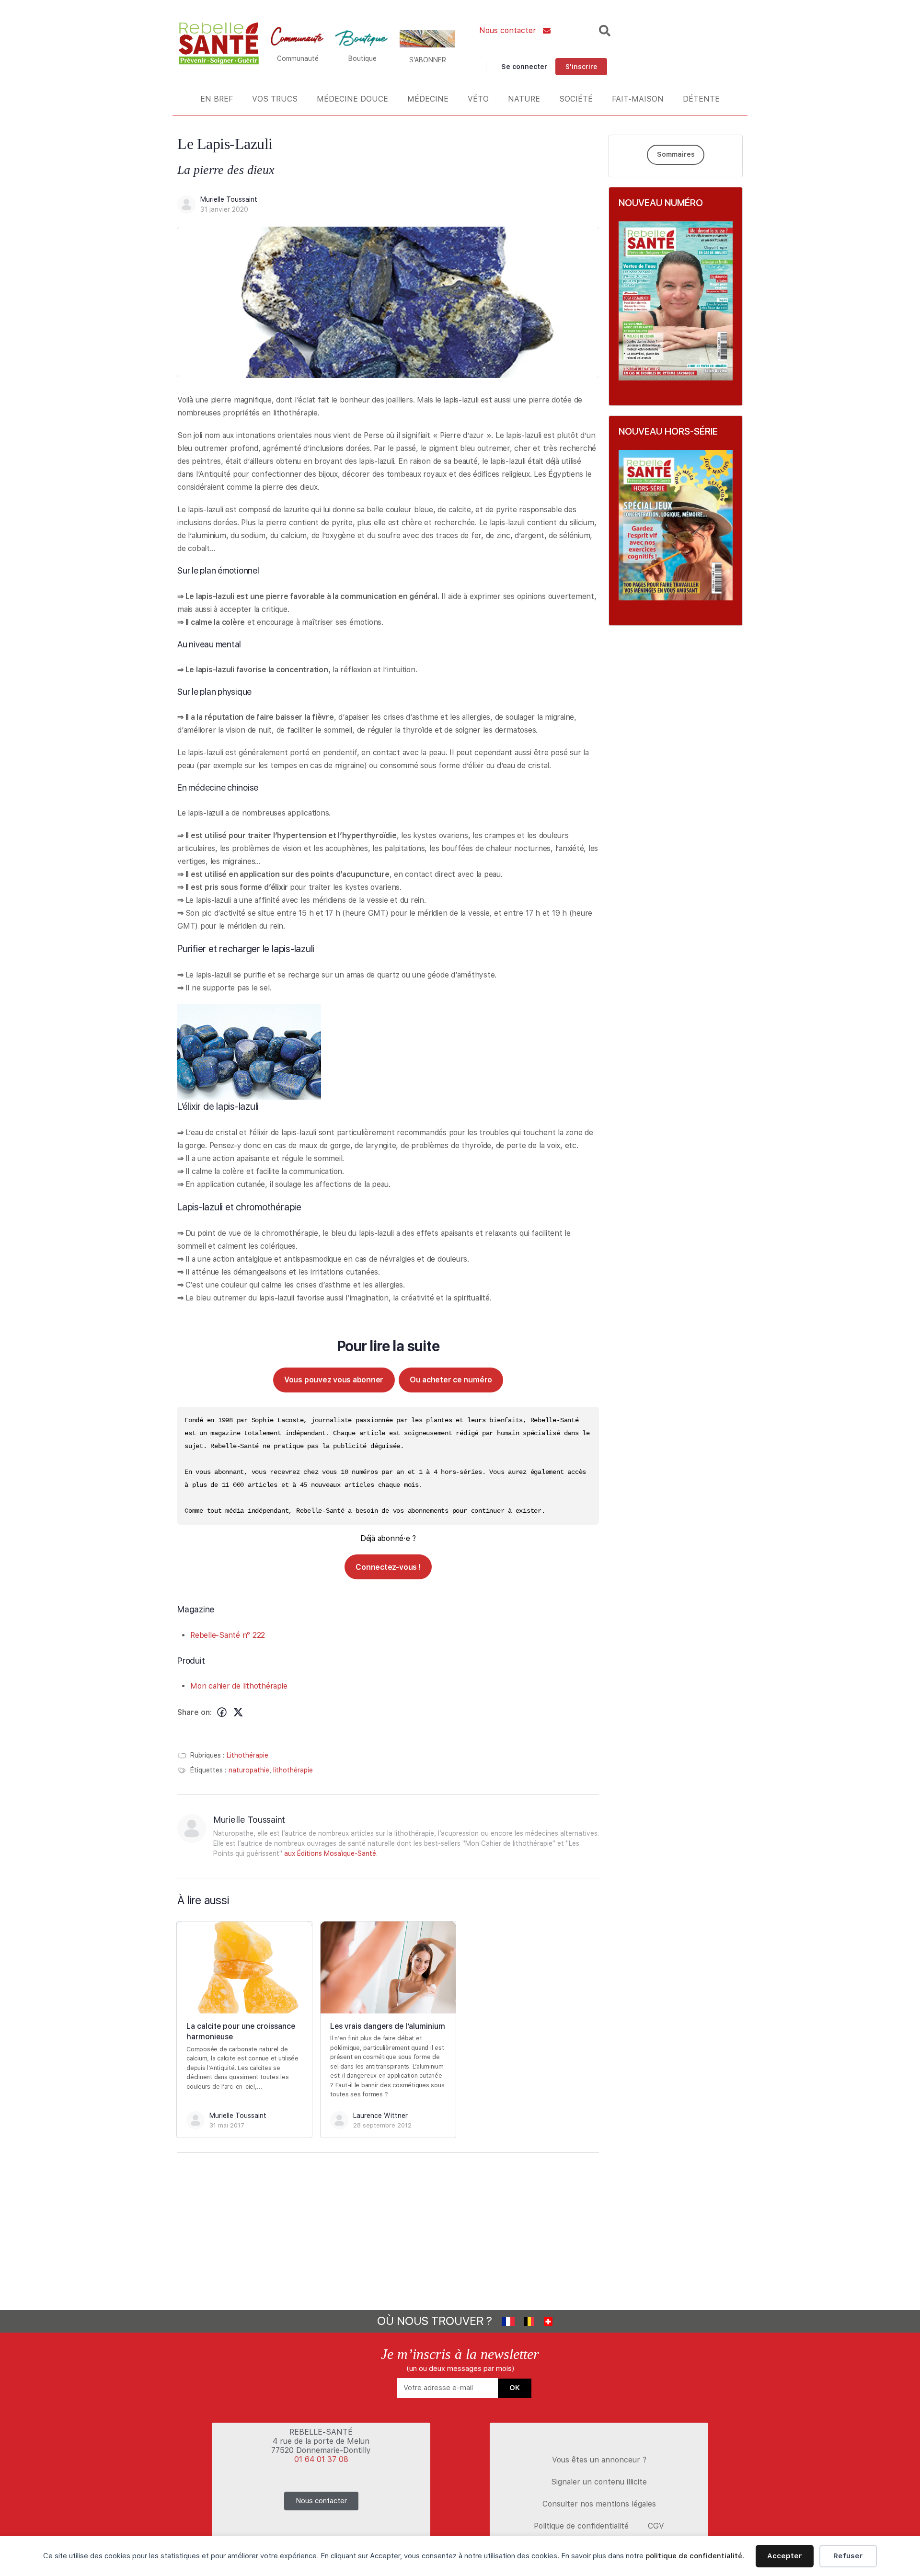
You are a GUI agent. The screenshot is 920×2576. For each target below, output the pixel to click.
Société (576, 99)
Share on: (195, 1712)
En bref (217, 99)
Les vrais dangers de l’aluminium (388, 2026)
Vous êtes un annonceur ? (599, 2460)
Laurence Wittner (380, 2116)
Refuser (848, 2556)
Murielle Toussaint (229, 199)
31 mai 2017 (227, 2125)
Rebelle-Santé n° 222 (228, 1635)
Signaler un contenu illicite (599, 2482)
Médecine (428, 99)
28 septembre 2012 (382, 2125)
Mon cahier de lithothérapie (239, 1686)
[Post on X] (238, 1713)
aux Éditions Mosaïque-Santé (330, 1853)
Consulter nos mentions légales (599, 2504)
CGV (656, 2526)
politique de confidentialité (694, 2556)
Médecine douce (352, 99)
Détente (701, 99)
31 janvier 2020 (224, 209)
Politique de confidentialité (581, 2526)
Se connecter (524, 67)
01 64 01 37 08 (321, 2459)
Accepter (785, 2556)
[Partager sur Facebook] (222, 1713)
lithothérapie (293, 1770)
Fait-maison (638, 99)
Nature (524, 99)
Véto (478, 99)
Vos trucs (275, 99)
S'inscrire (581, 67)
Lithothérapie (247, 1755)
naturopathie (249, 1770)
